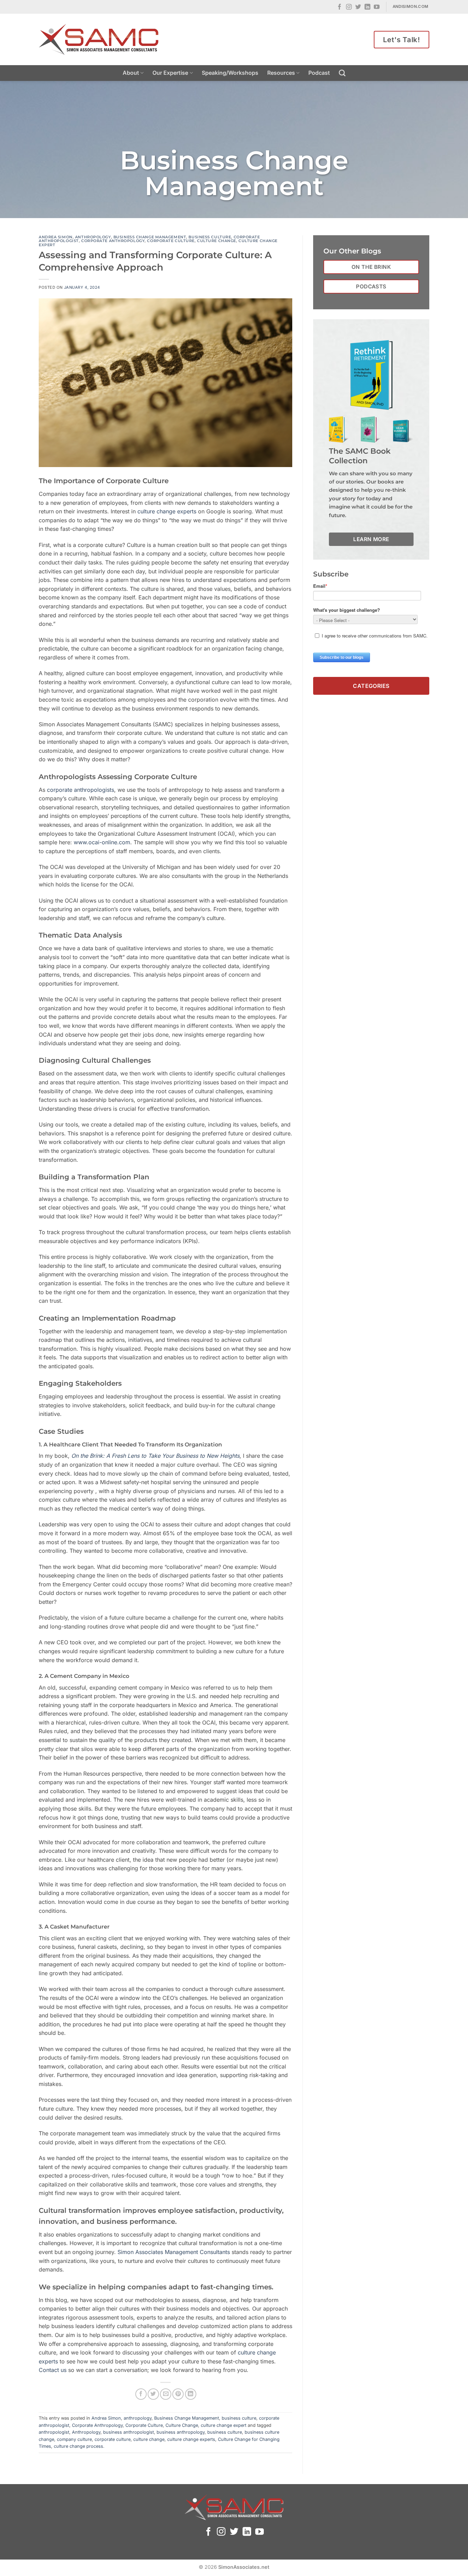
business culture (210, 237)
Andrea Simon (56, 237)
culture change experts (167, 511)
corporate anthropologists (81, 790)
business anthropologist (128, 2432)
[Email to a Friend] (166, 2394)
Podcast (319, 73)
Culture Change (217, 241)
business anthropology (181, 2432)
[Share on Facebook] (141, 2394)
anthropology (93, 237)
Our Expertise (170, 73)
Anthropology (86, 2432)
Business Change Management (150, 237)
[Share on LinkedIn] (191, 2394)
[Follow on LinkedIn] (367, 7)
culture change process (78, 2446)
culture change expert (224, 2425)
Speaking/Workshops (230, 73)
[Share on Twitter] (153, 2394)
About (131, 73)
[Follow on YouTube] (377, 7)
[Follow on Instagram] (349, 7)
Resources (281, 73)
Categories (371, 685)
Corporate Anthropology (113, 241)
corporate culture (113, 2439)
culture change (149, 2439)
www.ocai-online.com (102, 842)
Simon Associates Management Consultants (174, 2252)
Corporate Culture (171, 241)
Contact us (53, 2370)
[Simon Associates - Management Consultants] (99, 39)
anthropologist (54, 2432)
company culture (74, 2439)
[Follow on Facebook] (340, 7)
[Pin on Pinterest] (178, 2394)
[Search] (342, 73)
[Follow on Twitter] (358, 7)
